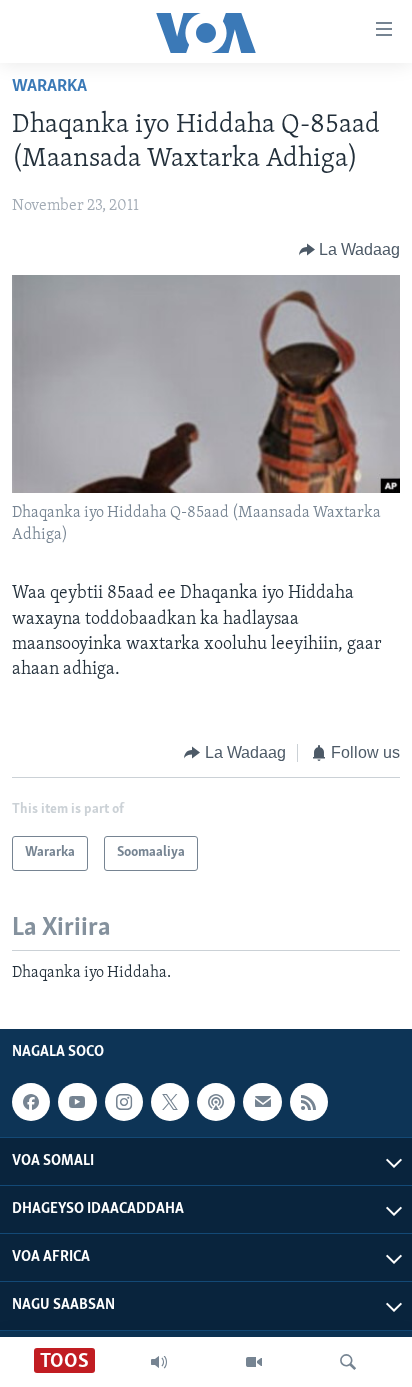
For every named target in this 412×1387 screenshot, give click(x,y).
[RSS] (309, 1102)
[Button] (350, 250)
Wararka (49, 87)
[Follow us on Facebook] (31, 1102)
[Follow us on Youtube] (77, 1102)
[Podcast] (216, 1102)
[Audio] (159, 1362)
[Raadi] (348, 1362)
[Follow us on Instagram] (124, 1102)
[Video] (254, 1362)
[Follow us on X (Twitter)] (170, 1102)
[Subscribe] (262, 1102)
